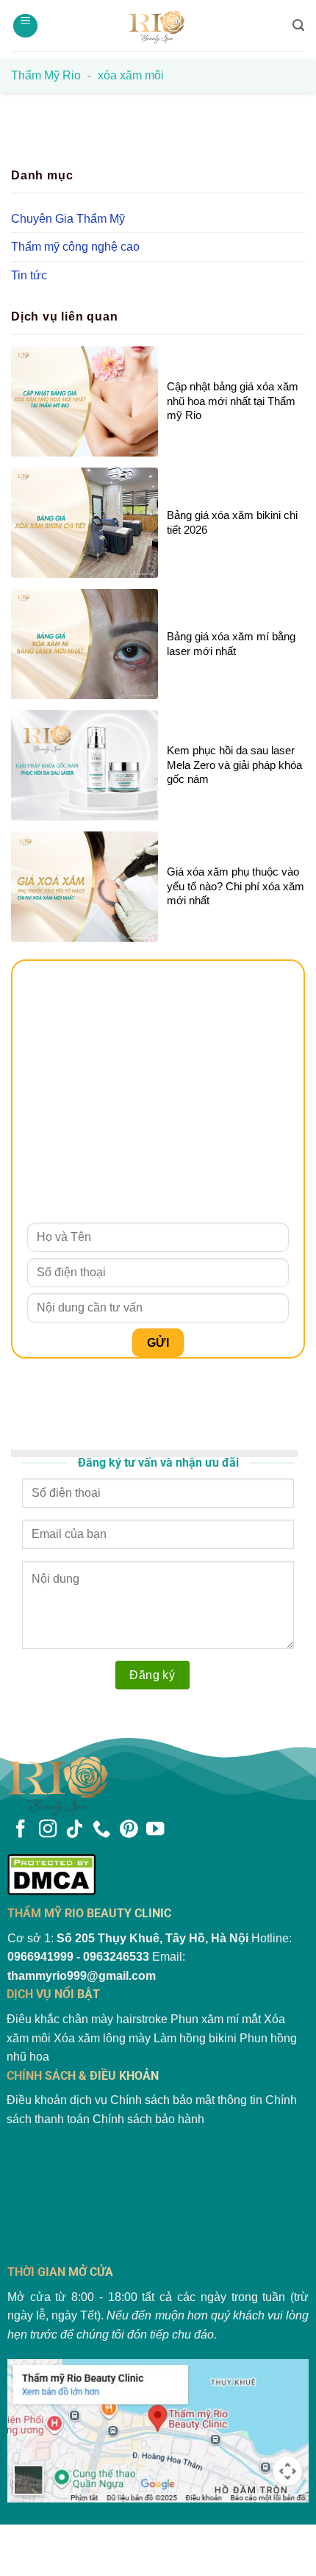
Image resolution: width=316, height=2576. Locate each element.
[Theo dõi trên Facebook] (21, 1830)
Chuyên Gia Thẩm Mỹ (68, 219)
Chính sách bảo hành (148, 2119)
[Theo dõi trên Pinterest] (129, 1830)
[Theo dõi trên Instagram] (48, 1830)
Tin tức (29, 275)
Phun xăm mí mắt (216, 2019)
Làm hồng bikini (195, 2038)
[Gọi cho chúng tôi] (101, 1830)
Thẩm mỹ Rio (46, 75)
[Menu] (25, 26)
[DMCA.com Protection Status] (158, 1874)
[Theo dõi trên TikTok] (74, 1830)
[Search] (298, 25)
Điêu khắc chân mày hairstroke (87, 2019)
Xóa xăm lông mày (102, 2038)
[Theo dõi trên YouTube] (155, 1830)
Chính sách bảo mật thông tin (186, 2100)
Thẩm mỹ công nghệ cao (75, 247)
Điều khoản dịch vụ (57, 2100)
